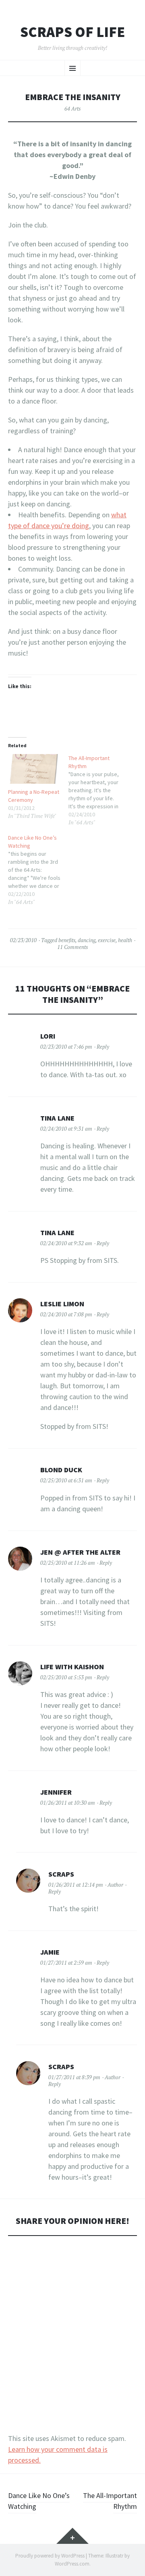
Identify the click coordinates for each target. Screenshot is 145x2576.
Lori (48, 1036)
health (125, 940)
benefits (67, 940)
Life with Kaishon (72, 1667)
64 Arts (72, 109)
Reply (103, 1047)
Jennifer (56, 1792)
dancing (87, 940)
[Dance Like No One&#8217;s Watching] (38, 870)
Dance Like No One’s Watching (39, 2501)
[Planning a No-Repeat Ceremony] (34, 769)
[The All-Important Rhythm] (99, 790)
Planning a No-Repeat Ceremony (34, 796)
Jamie (50, 1952)
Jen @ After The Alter (80, 1552)
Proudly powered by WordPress (50, 2556)
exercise (107, 940)
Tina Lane (57, 1118)
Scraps (61, 1874)
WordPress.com (72, 2564)
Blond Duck (61, 1470)
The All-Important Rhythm (110, 2501)
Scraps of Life (72, 32)
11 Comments (72, 947)
